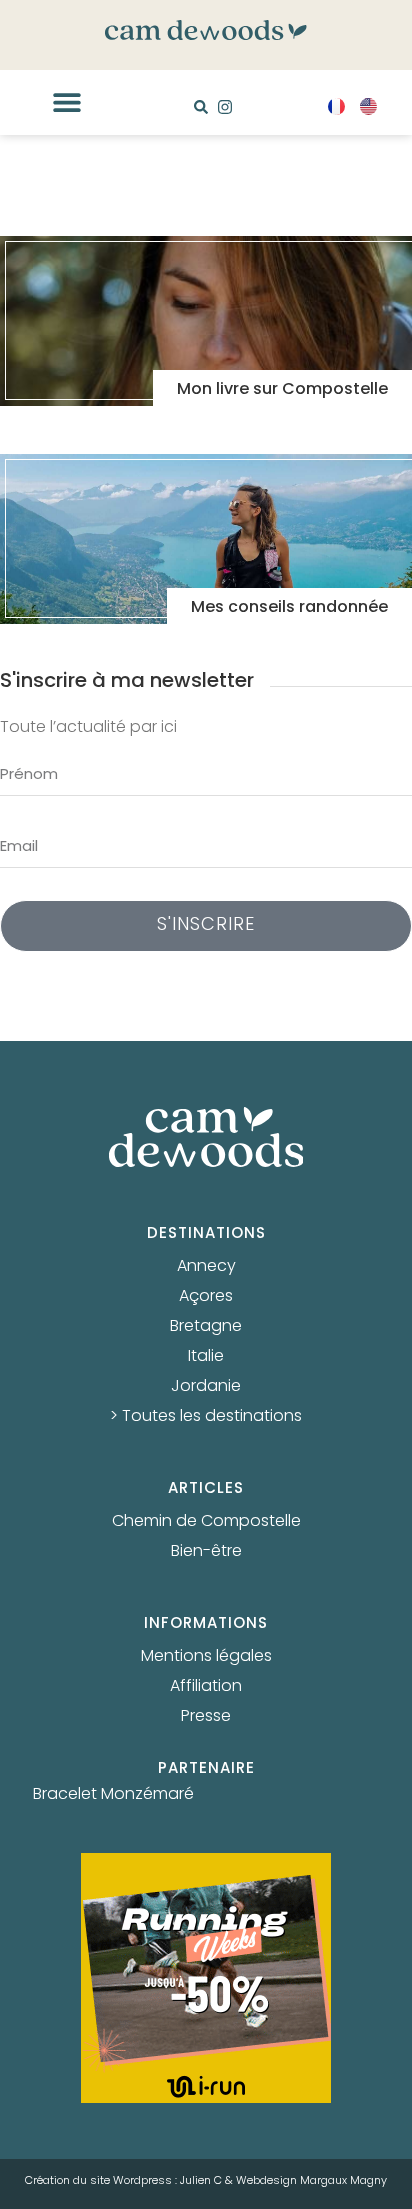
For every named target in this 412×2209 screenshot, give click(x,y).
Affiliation (206, 1687)
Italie (206, 1357)
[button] (66, 102)
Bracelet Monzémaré (113, 1795)
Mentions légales (206, 1657)
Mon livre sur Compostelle (282, 390)
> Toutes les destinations (206, 1417)
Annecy (206, 1267)
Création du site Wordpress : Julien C (123, 2181)
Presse (206, 1717)
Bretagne (206, 1327)
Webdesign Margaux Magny (311, 2181)
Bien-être (206, 1552)
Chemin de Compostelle (206, 1522)
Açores (206, 1297)
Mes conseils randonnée (289, 608)
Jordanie (206, 1387)
